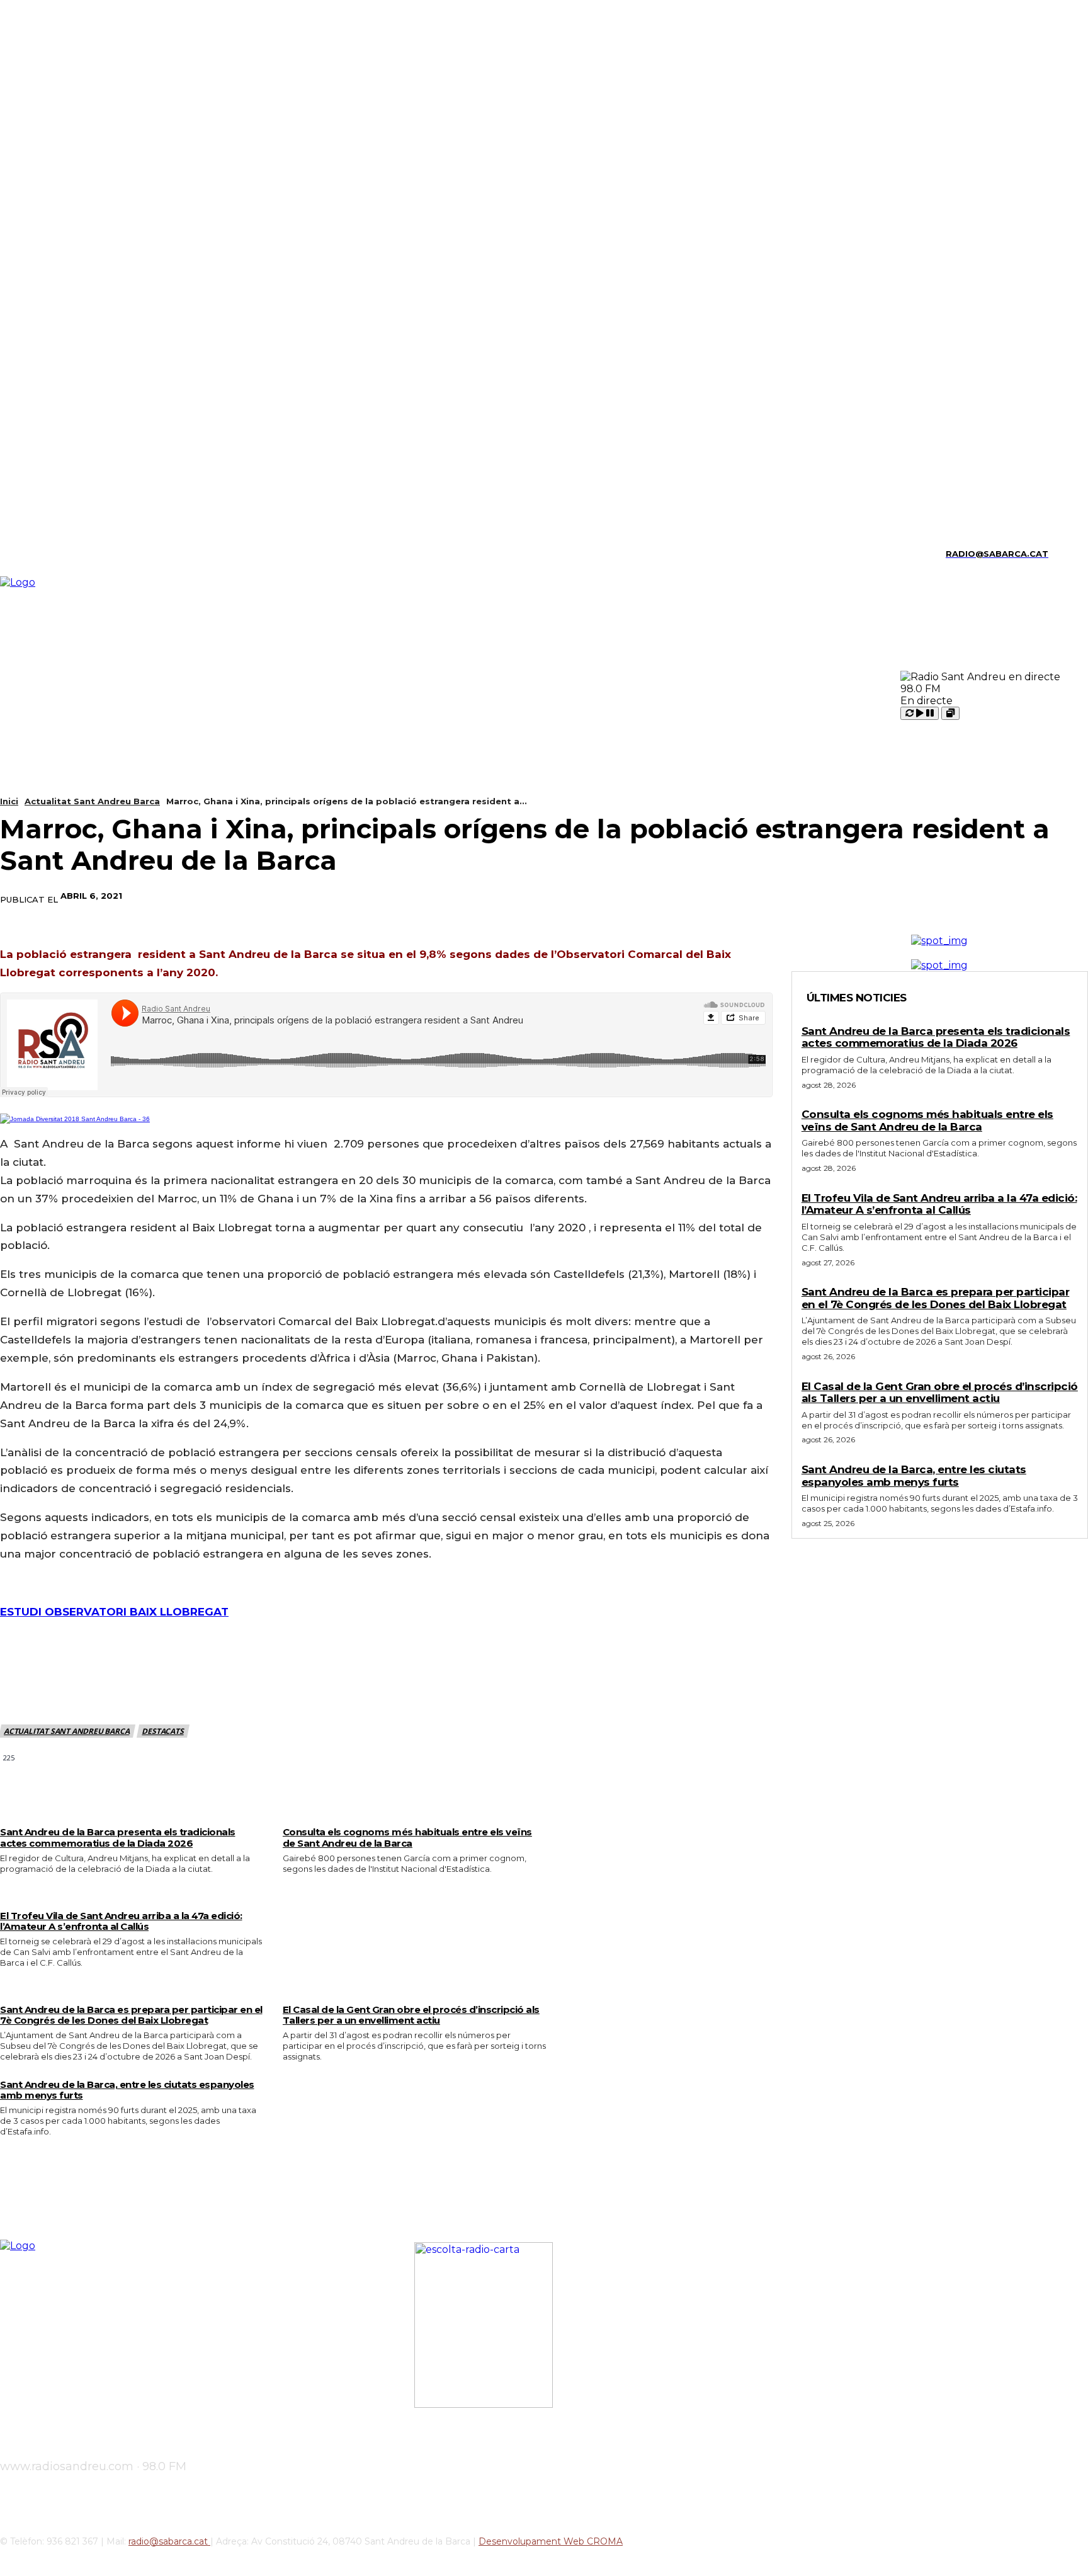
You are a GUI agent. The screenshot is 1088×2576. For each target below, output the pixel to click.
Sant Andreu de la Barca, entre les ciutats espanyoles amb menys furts (127, 2090)
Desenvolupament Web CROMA (551, 2541)
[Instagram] (25, 554)
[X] (90, 554)
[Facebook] (885, 896)
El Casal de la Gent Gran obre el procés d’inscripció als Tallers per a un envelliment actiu (411, 2015)
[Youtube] (112, 554)
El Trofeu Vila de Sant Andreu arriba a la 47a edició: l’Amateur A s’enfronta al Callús (121, 1921)
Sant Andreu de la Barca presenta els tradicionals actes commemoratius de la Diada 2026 (118, 1837)
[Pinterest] (975, 896)
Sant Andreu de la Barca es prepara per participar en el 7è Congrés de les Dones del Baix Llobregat (131, 2015)
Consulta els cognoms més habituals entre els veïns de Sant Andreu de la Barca (407, 1837)
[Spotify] (68, 554)
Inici (9, 801)
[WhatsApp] (1021, 896)
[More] (1067, 896)
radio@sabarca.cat (169, 2541)
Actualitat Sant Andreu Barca (92, 801)
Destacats (162, 1731)
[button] (1063, 552)
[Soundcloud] (46, 554)
